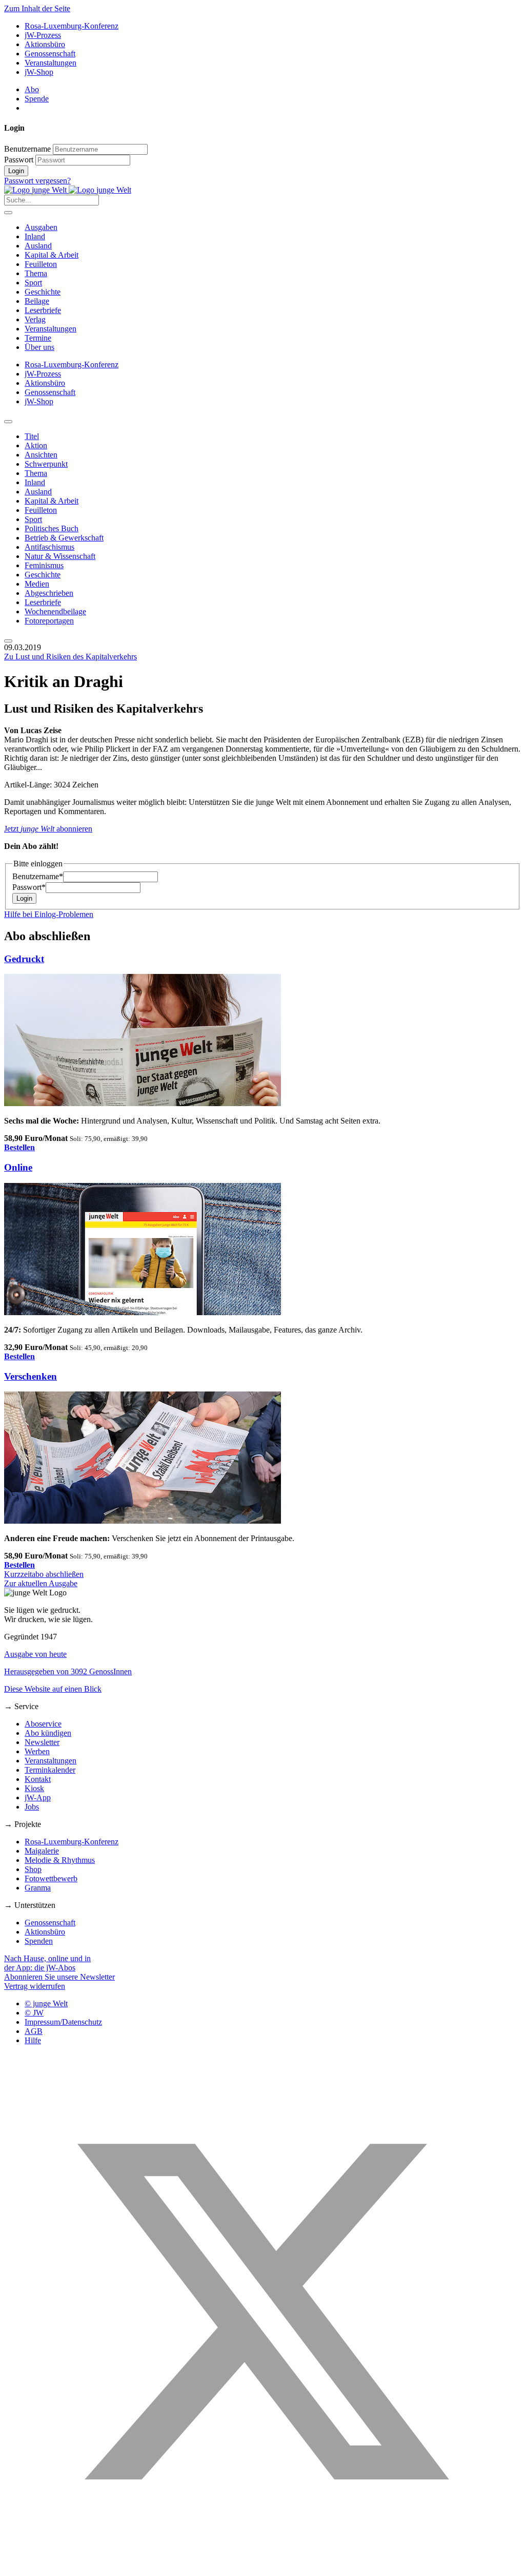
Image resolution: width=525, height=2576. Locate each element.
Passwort (19, 160)
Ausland (38, 246)
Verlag (35, 319)
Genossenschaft (50, 54)
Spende (37, 99)
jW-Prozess (43, 35)
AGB (34, 2031)
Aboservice (43, 1724)
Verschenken (31, 1376)
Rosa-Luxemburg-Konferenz (72, 26)
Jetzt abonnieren (48, 829)
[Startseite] (68, 190)
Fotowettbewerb (51, 1878)
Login (16, 171)
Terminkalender (50, 1770)
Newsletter (42, 1742)
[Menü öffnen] (8, 213)
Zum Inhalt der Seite (37, 8)
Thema (36, 273)
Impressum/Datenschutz (63, 2022)
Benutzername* (38, 876)
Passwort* (29, 887)
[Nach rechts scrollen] (8, 641)
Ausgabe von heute (35, 1654)
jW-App (38, 1798)
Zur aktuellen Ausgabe (41, 1583)
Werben (37, 1751)
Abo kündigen (48, 1733)
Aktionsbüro (45, 44)
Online (18, 1167)
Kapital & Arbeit (52, 255)
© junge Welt (46, 2003)
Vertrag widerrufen (35, 1986)
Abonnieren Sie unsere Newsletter (59, 1977)
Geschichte (43, 292)
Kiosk (34, 1788)
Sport (33, 283)
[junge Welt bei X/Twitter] (262, 2567)
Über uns (39, 347)
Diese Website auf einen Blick (53, 1689)
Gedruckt (24, 959)
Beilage (37, 301)
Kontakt (38, 1779)
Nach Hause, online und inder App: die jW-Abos (47, 1963)
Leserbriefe (43, 310)
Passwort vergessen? (37, 181)
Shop (33, 1869)
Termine (38, 338)
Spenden (39, 1941)
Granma (38, 1888)
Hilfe (33, 2040)
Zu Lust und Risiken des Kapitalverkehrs (70, 657)
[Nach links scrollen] (8, 422)
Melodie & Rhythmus (60, 1860)
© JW (34, 2013)
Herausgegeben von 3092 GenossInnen (68, 1671)
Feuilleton (41, 264)
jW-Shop (39, 72)
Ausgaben (41, 227)
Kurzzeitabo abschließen (44, 1574)
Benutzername (27, 149)
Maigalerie (42, 1851)
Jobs (32, 1807)
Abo (32, 89)
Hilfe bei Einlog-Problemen (49, 914)
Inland (35, 236)
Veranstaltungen (51, 63)
